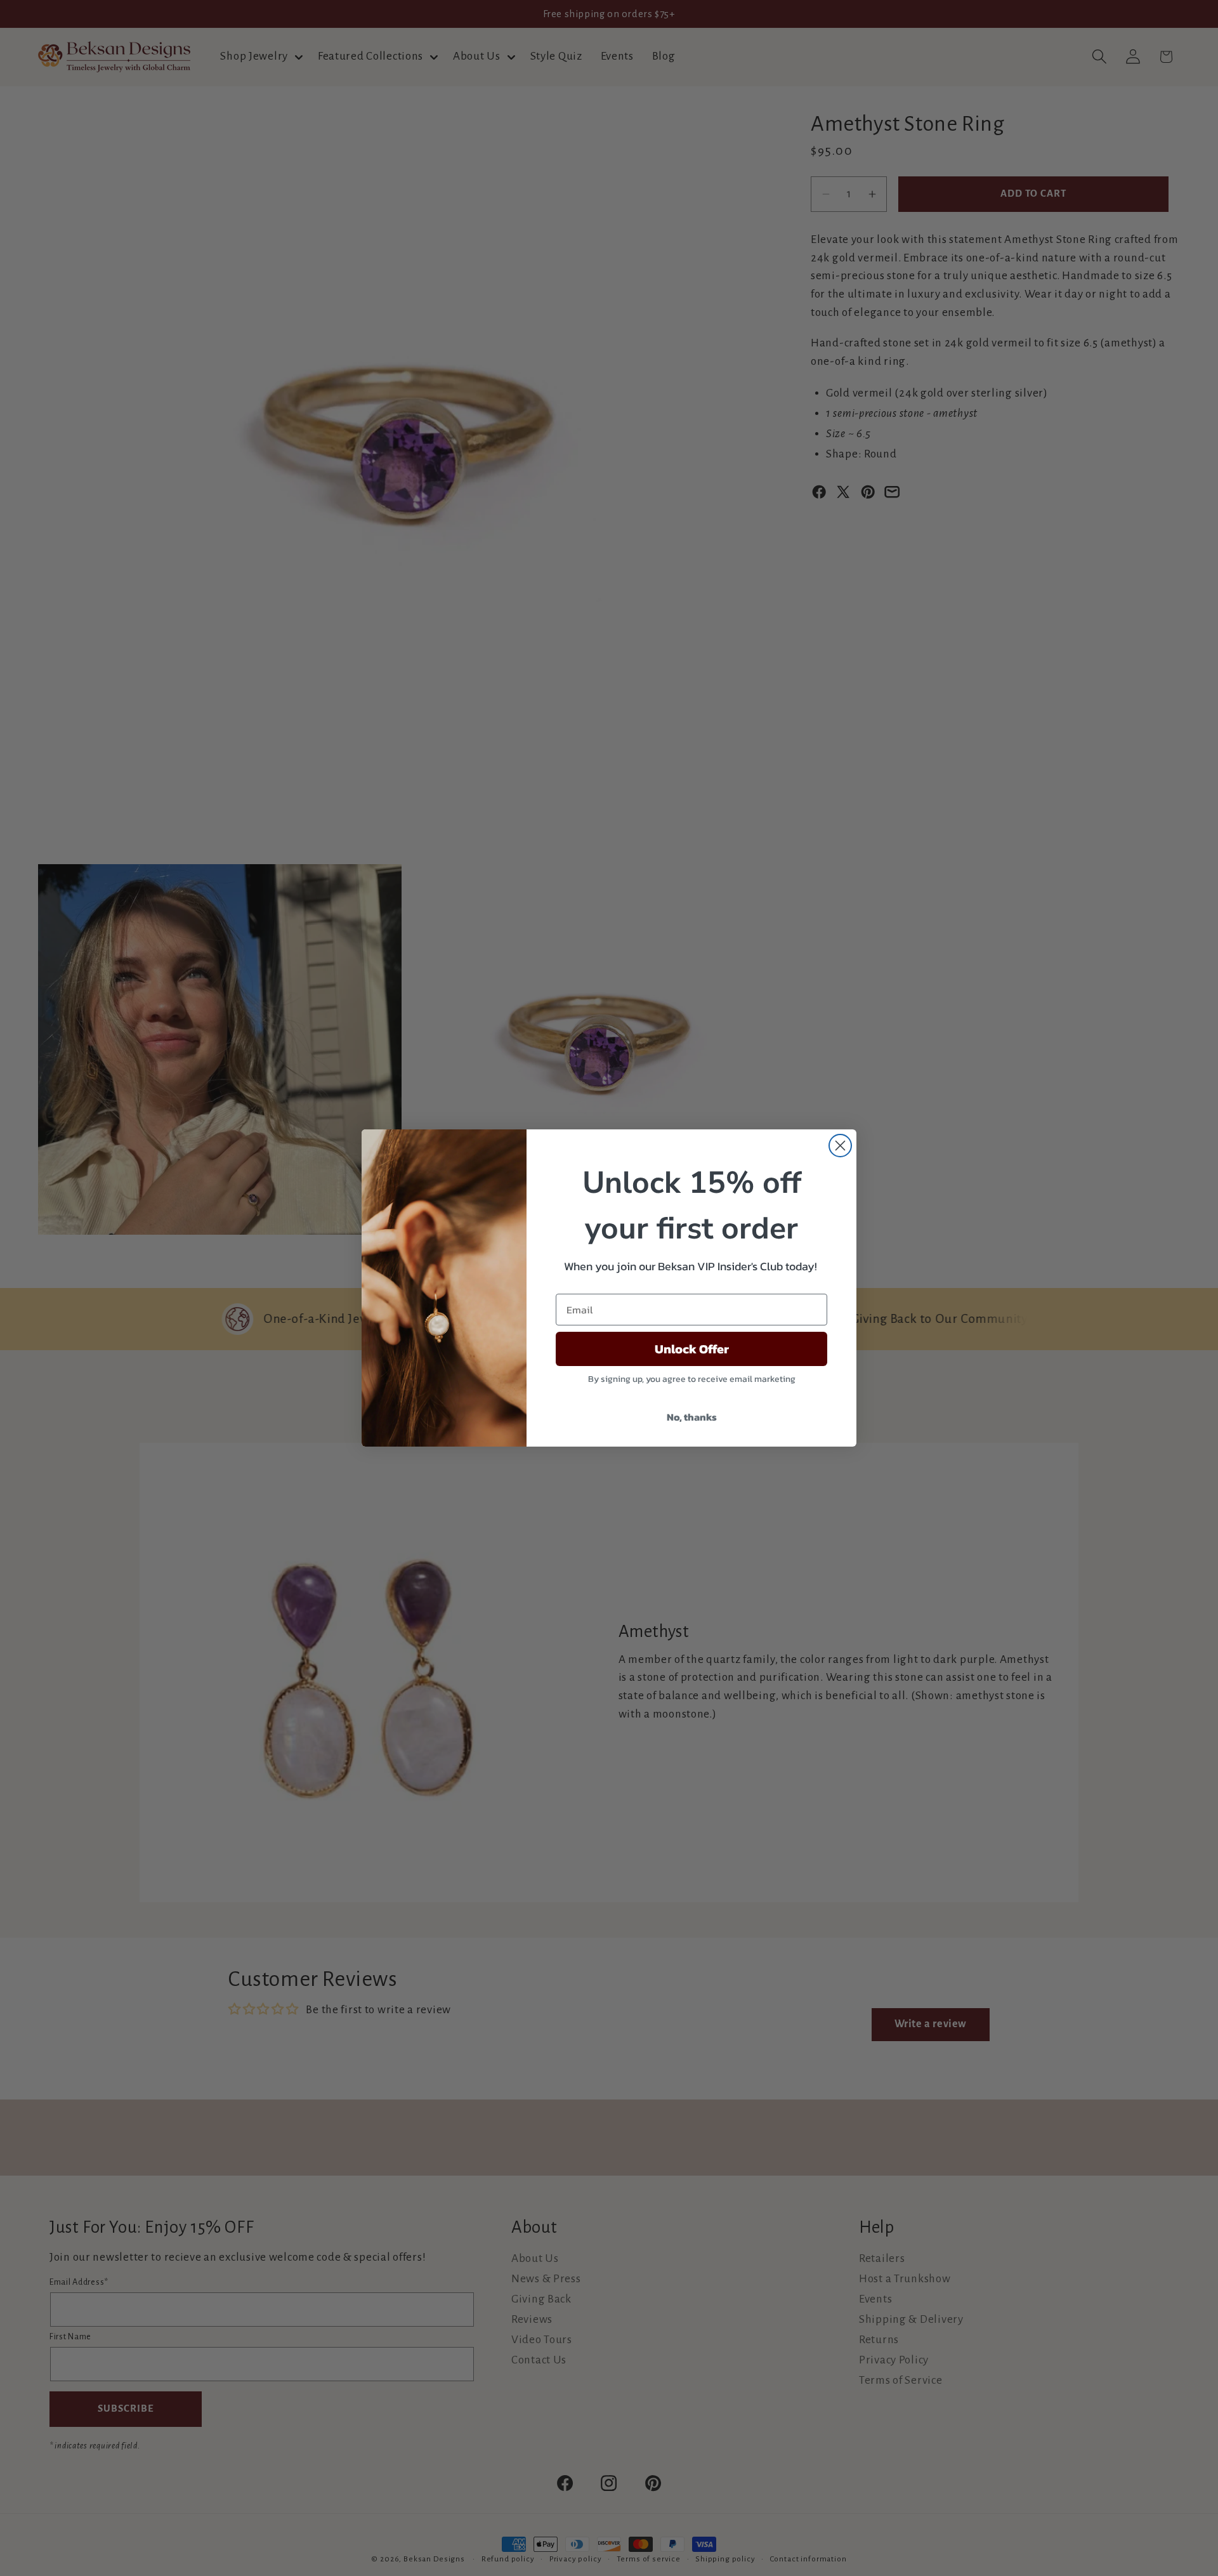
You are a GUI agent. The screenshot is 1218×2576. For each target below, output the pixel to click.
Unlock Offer (692, 1349)
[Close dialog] (840, 1146)
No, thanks (692, 1417)
